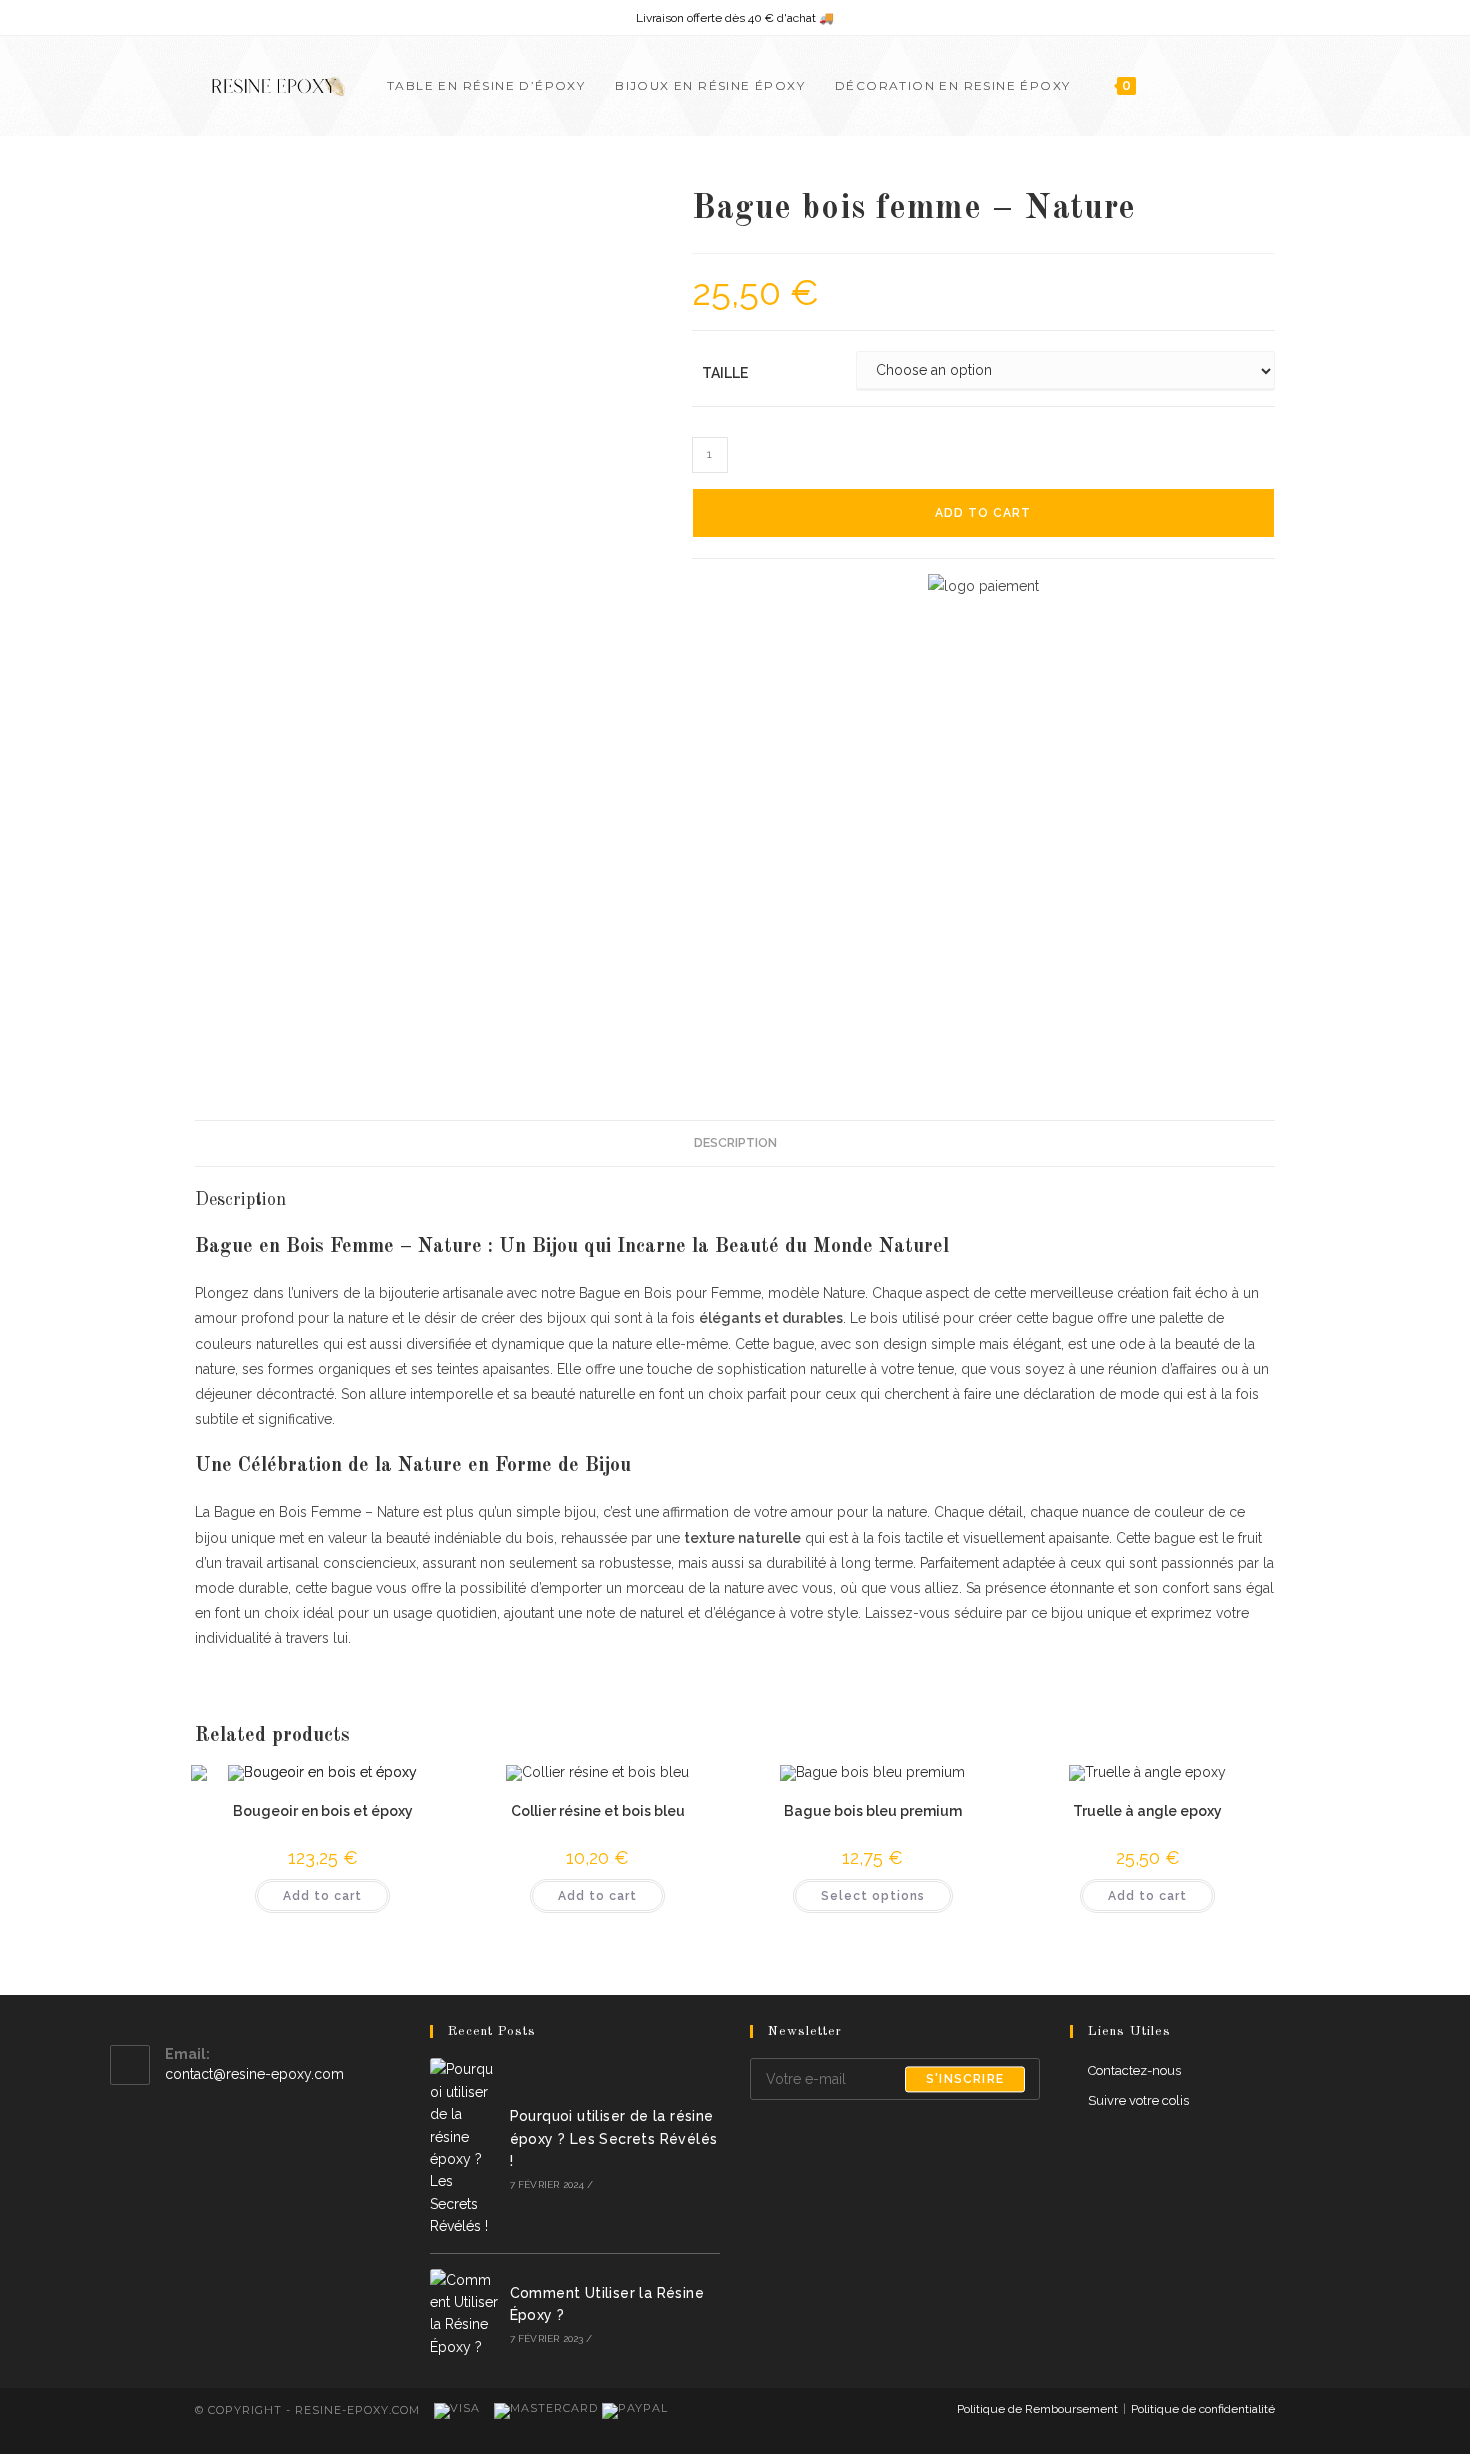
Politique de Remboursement (1037, 2409)
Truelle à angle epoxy (1147, 1811)
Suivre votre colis (1138, 2100)
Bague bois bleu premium (873, 1811)
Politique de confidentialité (1203, 2409)
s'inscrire (965, 2079)
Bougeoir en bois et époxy (323, 1811)
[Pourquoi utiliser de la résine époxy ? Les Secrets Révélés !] (464, 2147)
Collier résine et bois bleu (598, 1811)
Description (735, 1142)
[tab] (735, 1143)
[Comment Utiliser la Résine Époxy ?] (464, 2314)
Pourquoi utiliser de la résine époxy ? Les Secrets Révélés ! (614, 2138)
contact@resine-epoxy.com (254, 2074)
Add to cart (983, 513)
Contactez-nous (1134, 2070)
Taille (725, 373)
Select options (873, 1896)
